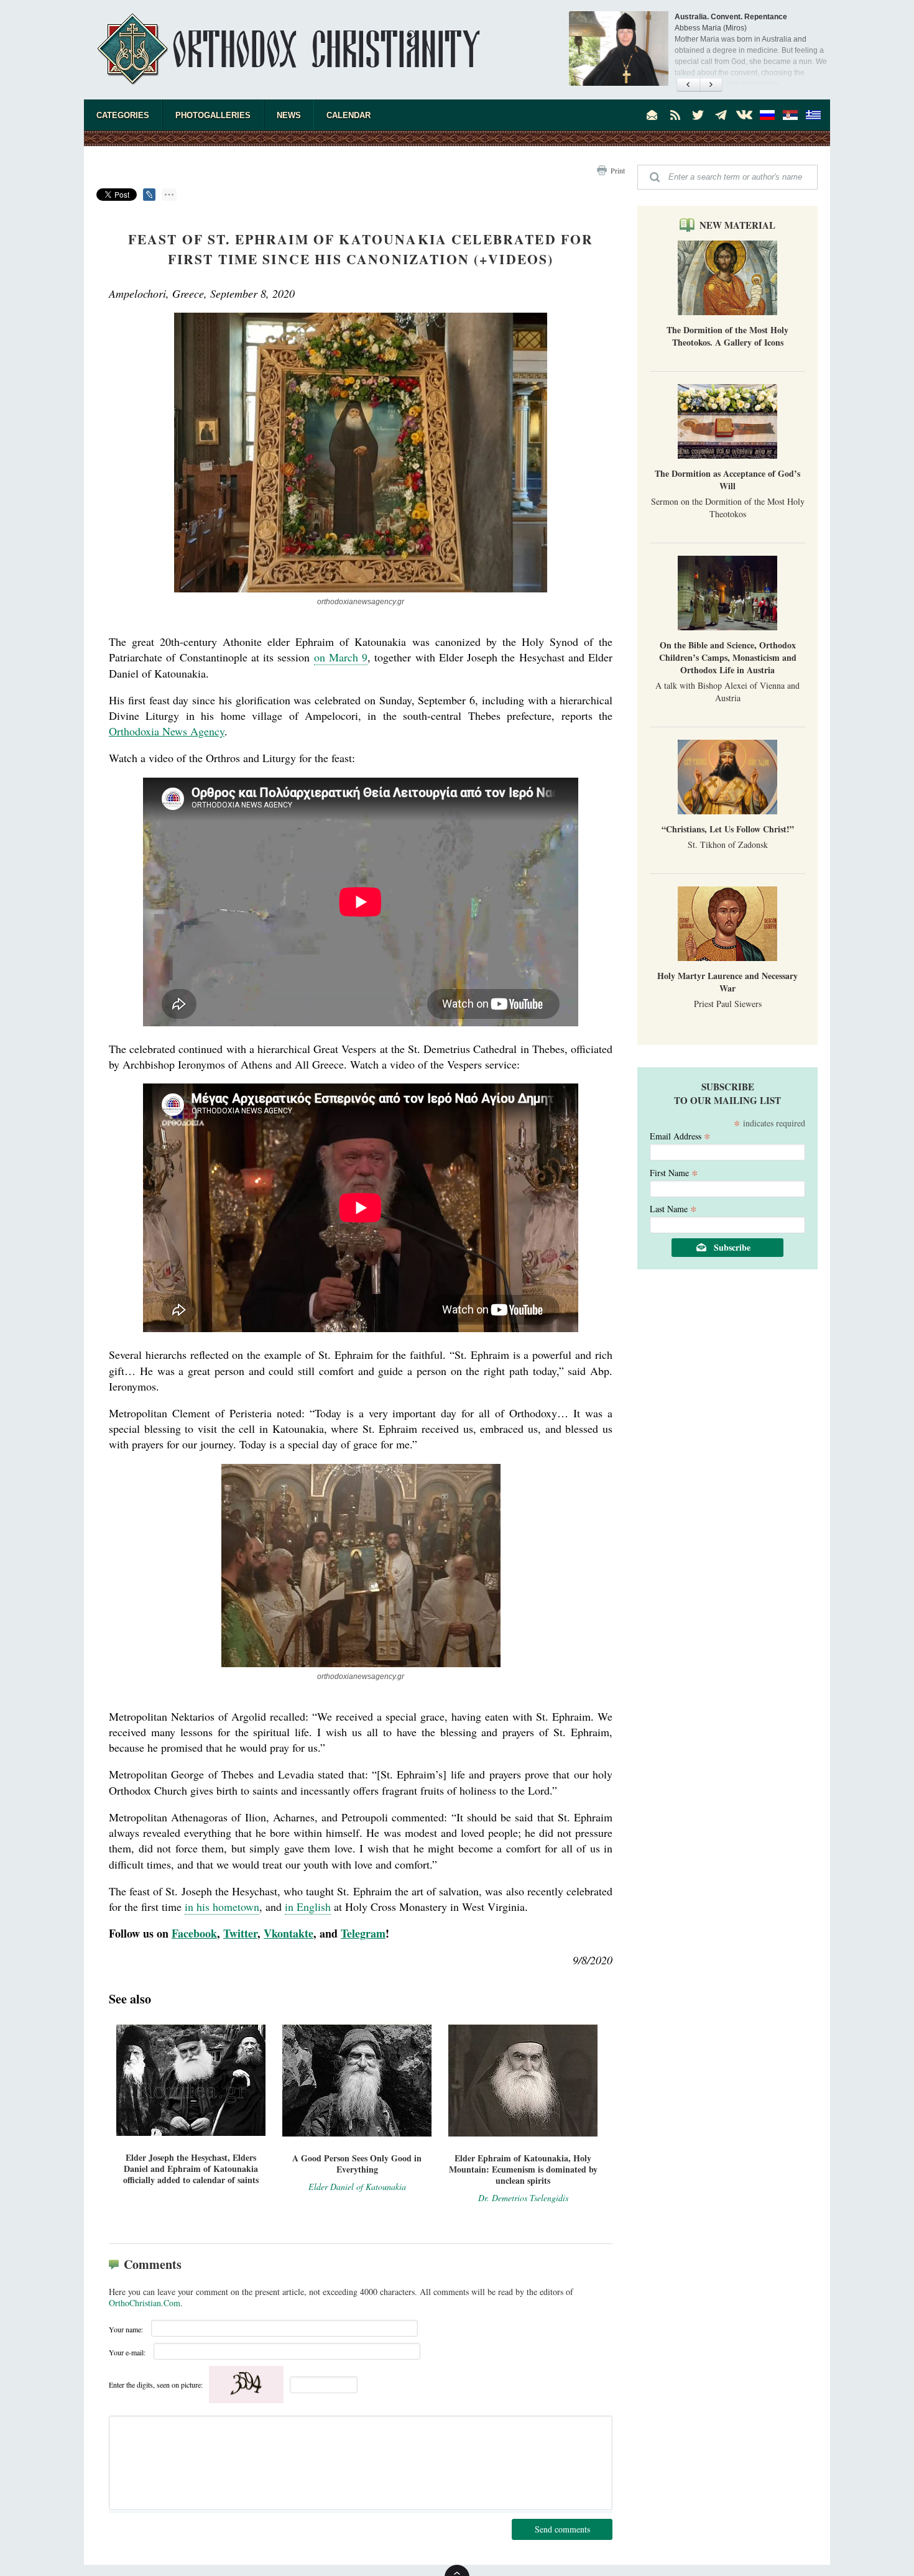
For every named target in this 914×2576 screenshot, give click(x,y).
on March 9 (341, 657)
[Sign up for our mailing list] (652, 115)
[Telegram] (721, 115)
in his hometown (222, 1907)
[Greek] (813, 115)
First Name (674, 1172)
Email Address (680, 1135)
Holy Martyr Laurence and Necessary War (727, 982)
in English (308, 1907)
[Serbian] (790, 115)
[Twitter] (698, 115)
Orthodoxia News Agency (167, 731)
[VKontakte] (744, 115)
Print (618, 170)
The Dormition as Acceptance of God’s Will (727, 480)
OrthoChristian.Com (145, 2303)
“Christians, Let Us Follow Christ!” (728, 829)
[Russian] (767, 115)
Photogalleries (213, 115)
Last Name (673, 1208)
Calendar (349, 115)
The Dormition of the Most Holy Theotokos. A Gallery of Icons (727, 336)
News (289, 115)
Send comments (562, 2529)
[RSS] (675, 115)
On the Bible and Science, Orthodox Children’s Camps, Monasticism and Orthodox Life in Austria (728, 657)
